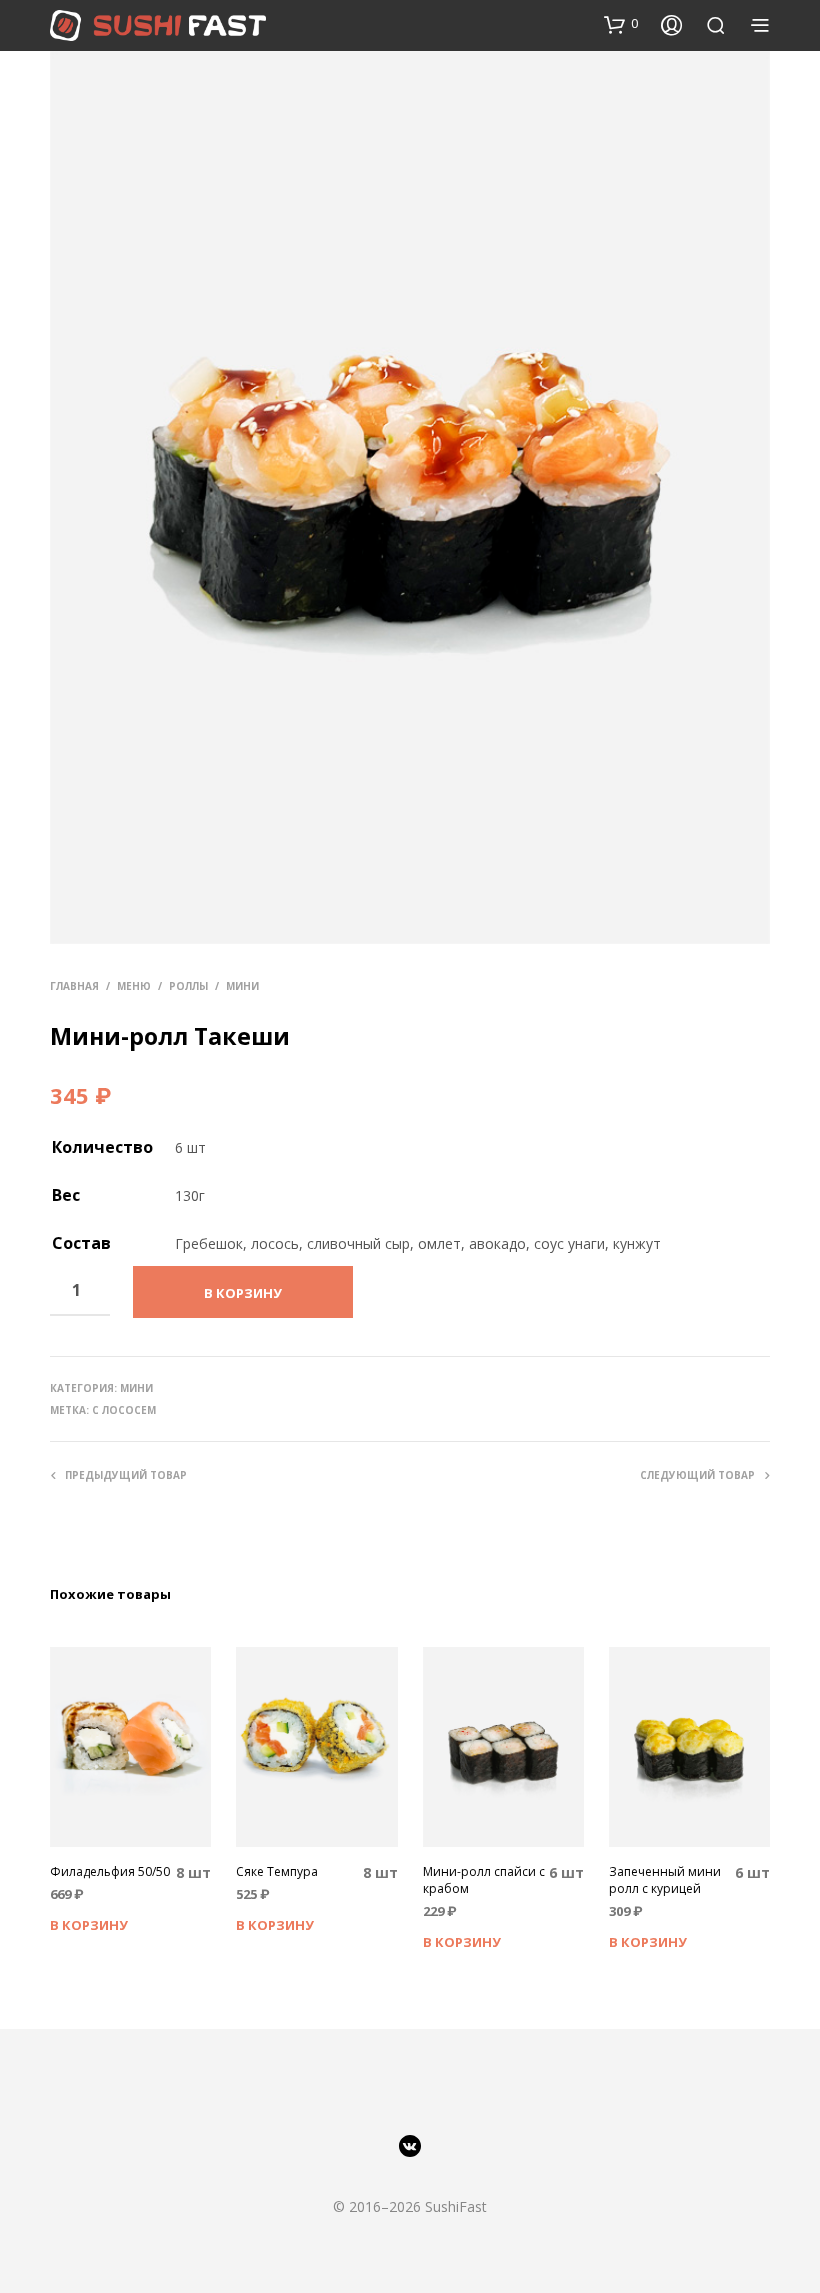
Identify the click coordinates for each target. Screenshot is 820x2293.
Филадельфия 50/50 (110, 1872)
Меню (134, 986)
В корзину (89, 1925)
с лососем (124, 1410)
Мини (242, 986)
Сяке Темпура (277, 1872)
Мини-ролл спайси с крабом (484, 1880)
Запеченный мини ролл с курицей (665, 1880)
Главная (74, 986)
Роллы (188, 986)
